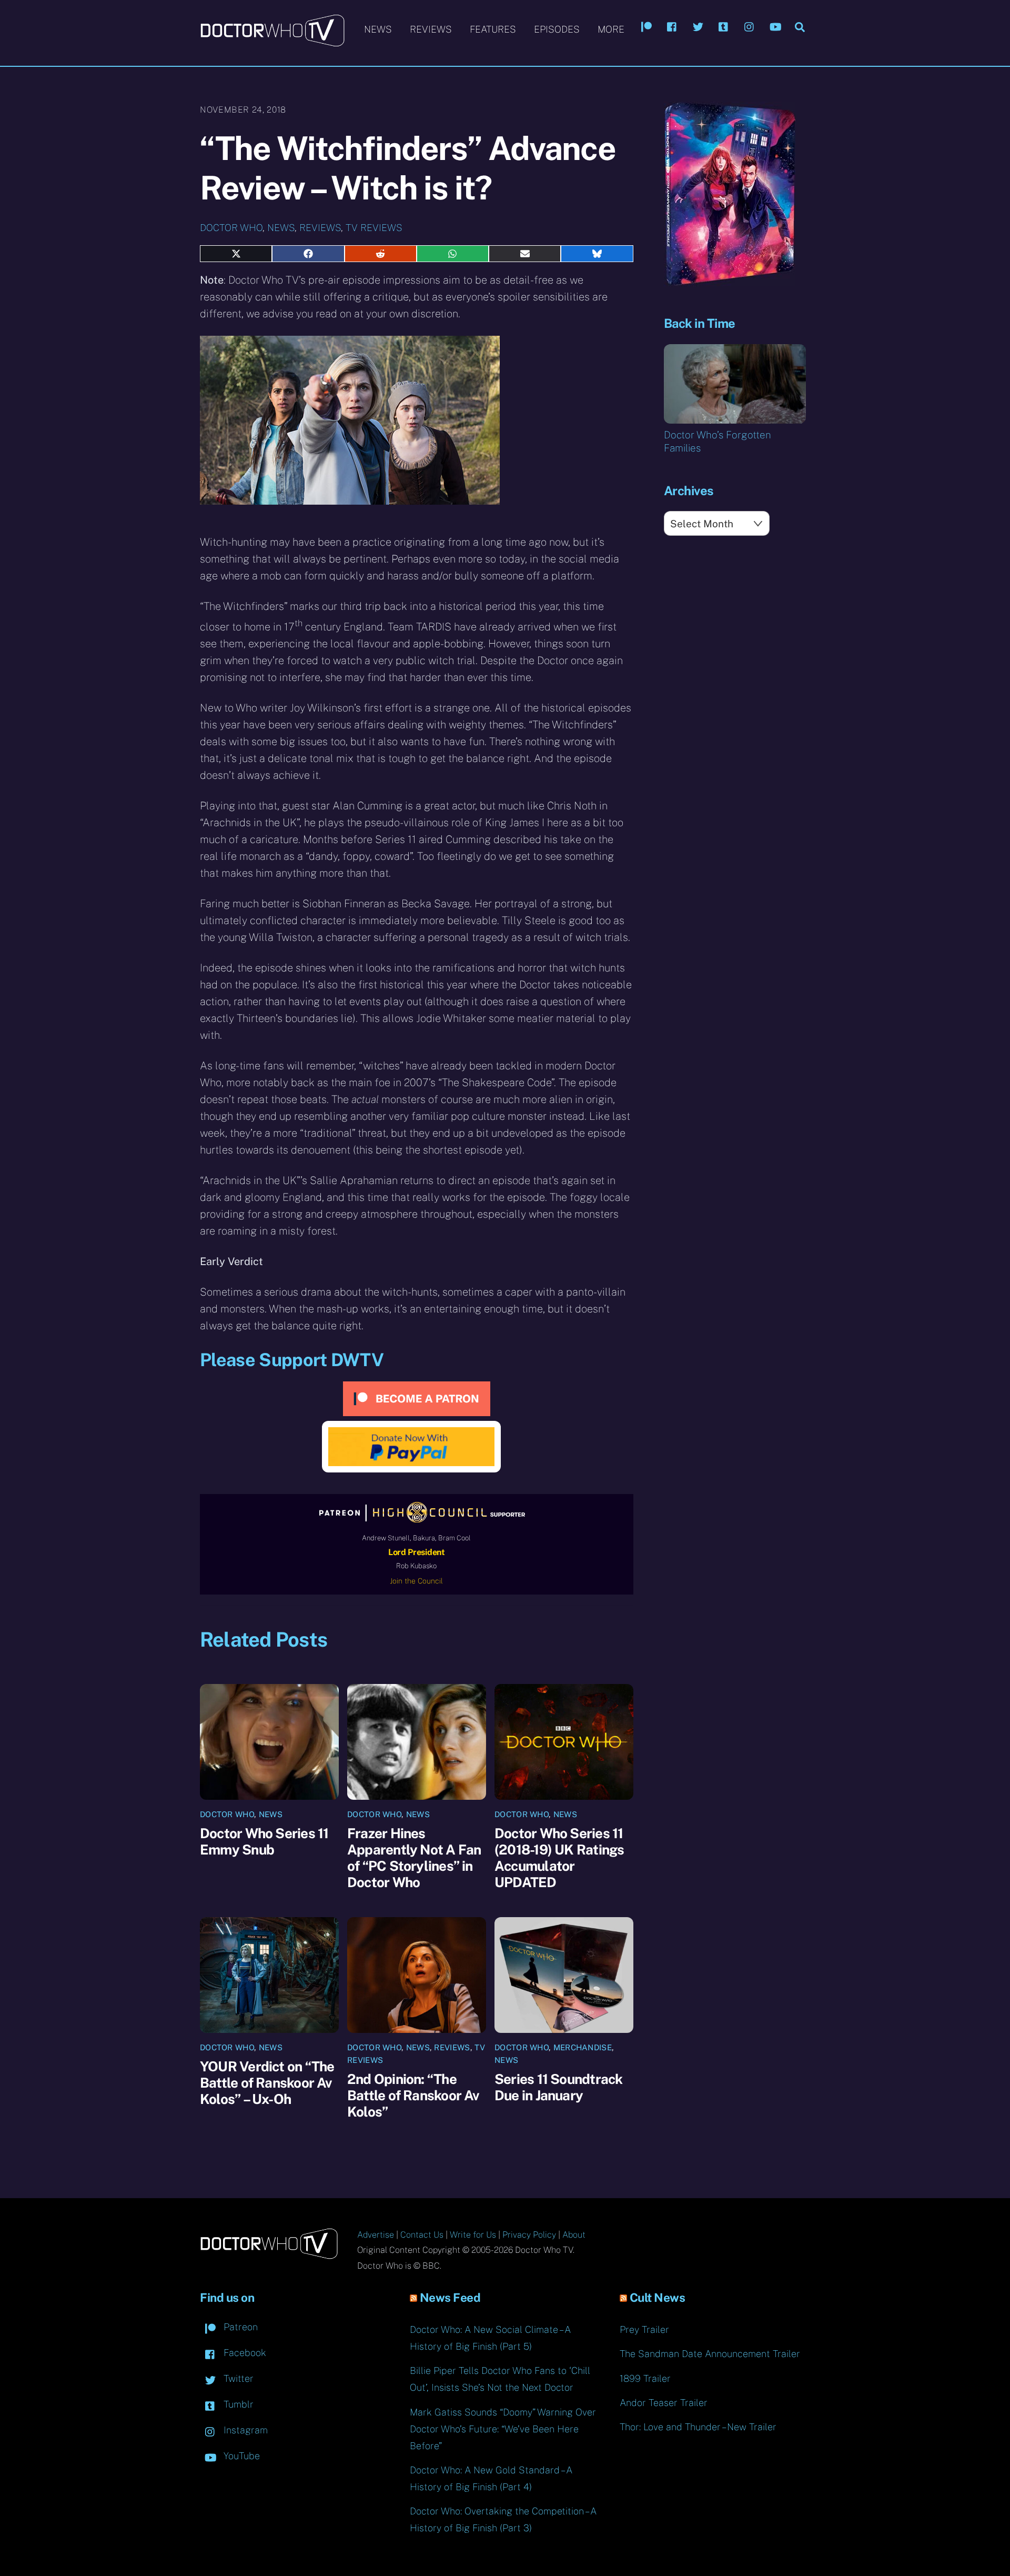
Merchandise (583, 2047)
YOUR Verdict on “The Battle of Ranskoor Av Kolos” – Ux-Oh (267, 2083)
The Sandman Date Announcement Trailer (710, 2354)
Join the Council (416, 1581)
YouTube (240, 2456)
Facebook (244, 2353)
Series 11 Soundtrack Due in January (558, 2087)
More (611, 29)
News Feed (450, 2298)
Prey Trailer (644, 2329)
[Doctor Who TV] (272, 42)
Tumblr (237, 2404)
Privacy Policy (529, 2235)
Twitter (237, 2378)
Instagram (244, 2430)
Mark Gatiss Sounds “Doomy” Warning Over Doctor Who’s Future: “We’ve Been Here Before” (503, 2429)
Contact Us (422, 2235)
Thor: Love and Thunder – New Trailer (698, 2427)
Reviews (431, 29)
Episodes (557, 29)
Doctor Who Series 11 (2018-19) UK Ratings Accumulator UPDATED (559, 1858)
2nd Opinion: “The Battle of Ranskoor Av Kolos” (413, 2095)
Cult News (658, 2298)
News (378, 29)
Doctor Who (231, 228)
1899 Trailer (645, 2378)
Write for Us (473, 2235)
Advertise (376, 2235)
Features (493, 29)
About (574, 2235)
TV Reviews (374, 228)
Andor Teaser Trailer (664, 2403)
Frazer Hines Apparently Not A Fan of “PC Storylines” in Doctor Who (414, 1858)
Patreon (239, 2327)
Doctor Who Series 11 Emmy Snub (264, 1841)
